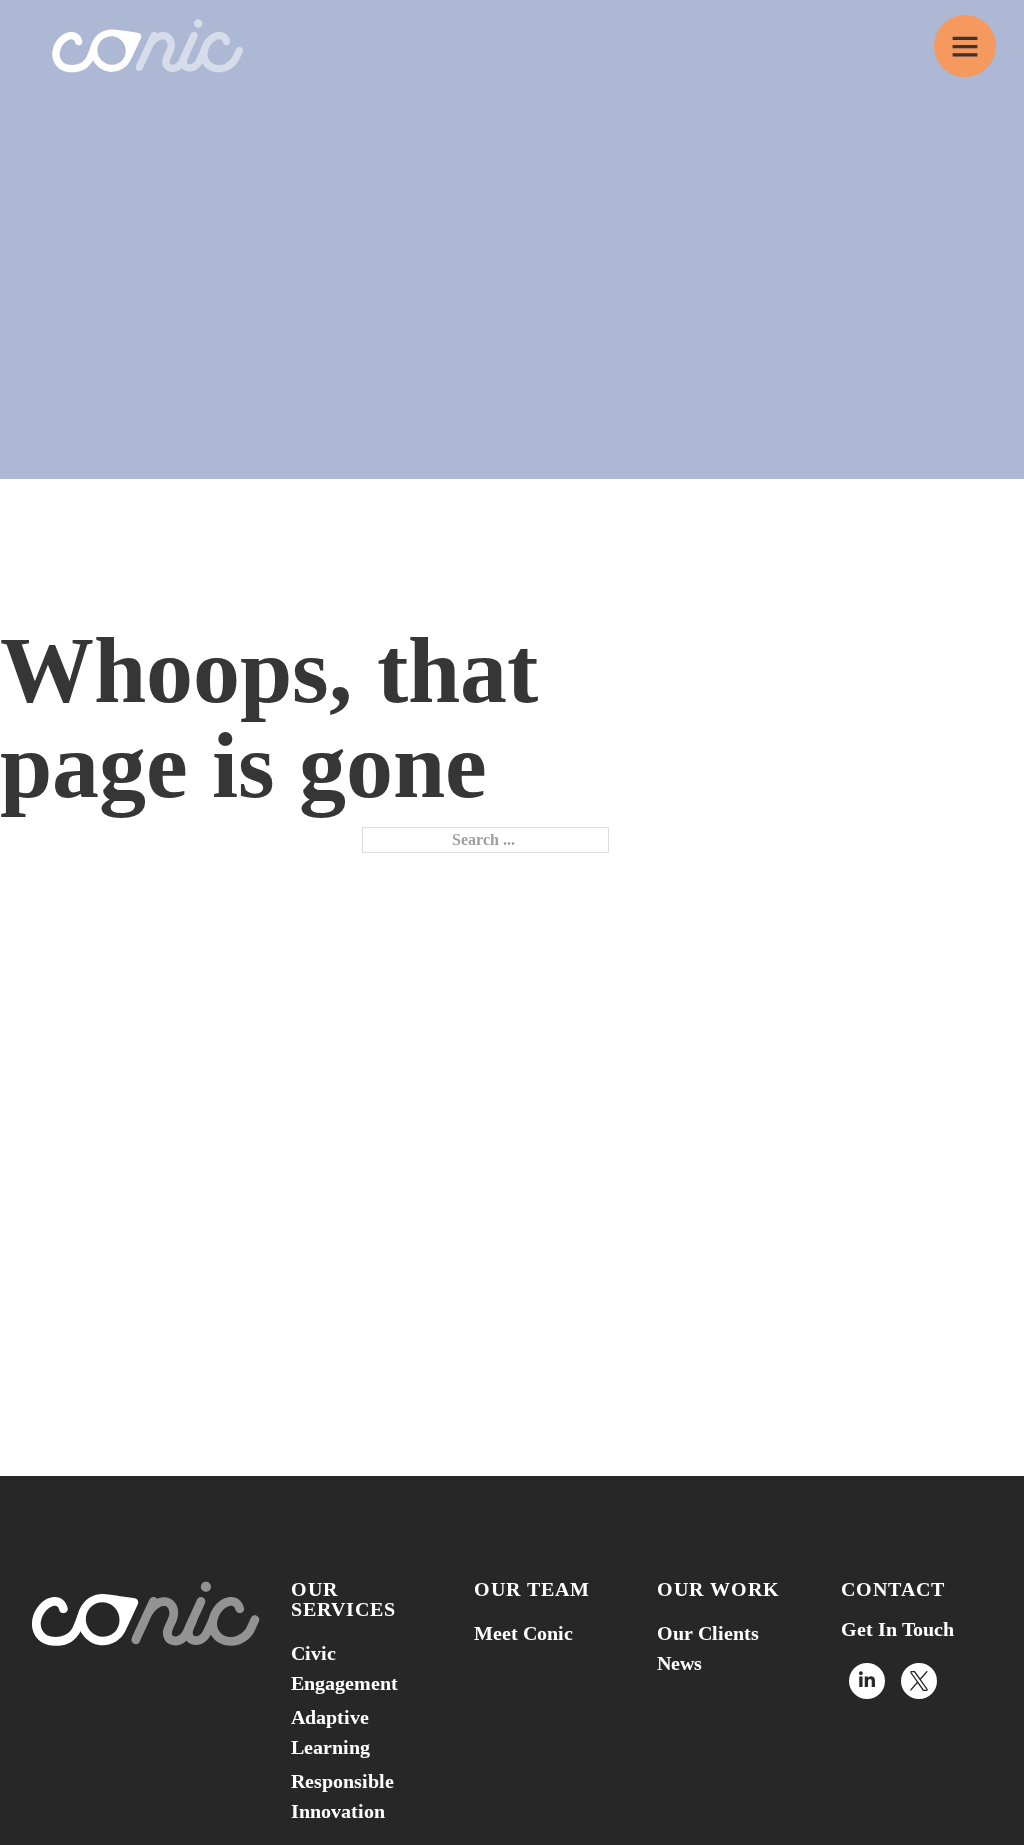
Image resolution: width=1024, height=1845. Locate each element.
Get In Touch (897, 1629)
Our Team (532, 1589)
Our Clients (708, 1633)
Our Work (718, 1589)
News (679, 1663)
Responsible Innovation (342, 1796)
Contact (893, 1589)
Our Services (343, 1599)
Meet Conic (523, 1633)
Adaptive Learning (330, 1732)
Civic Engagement (344, 1668)
